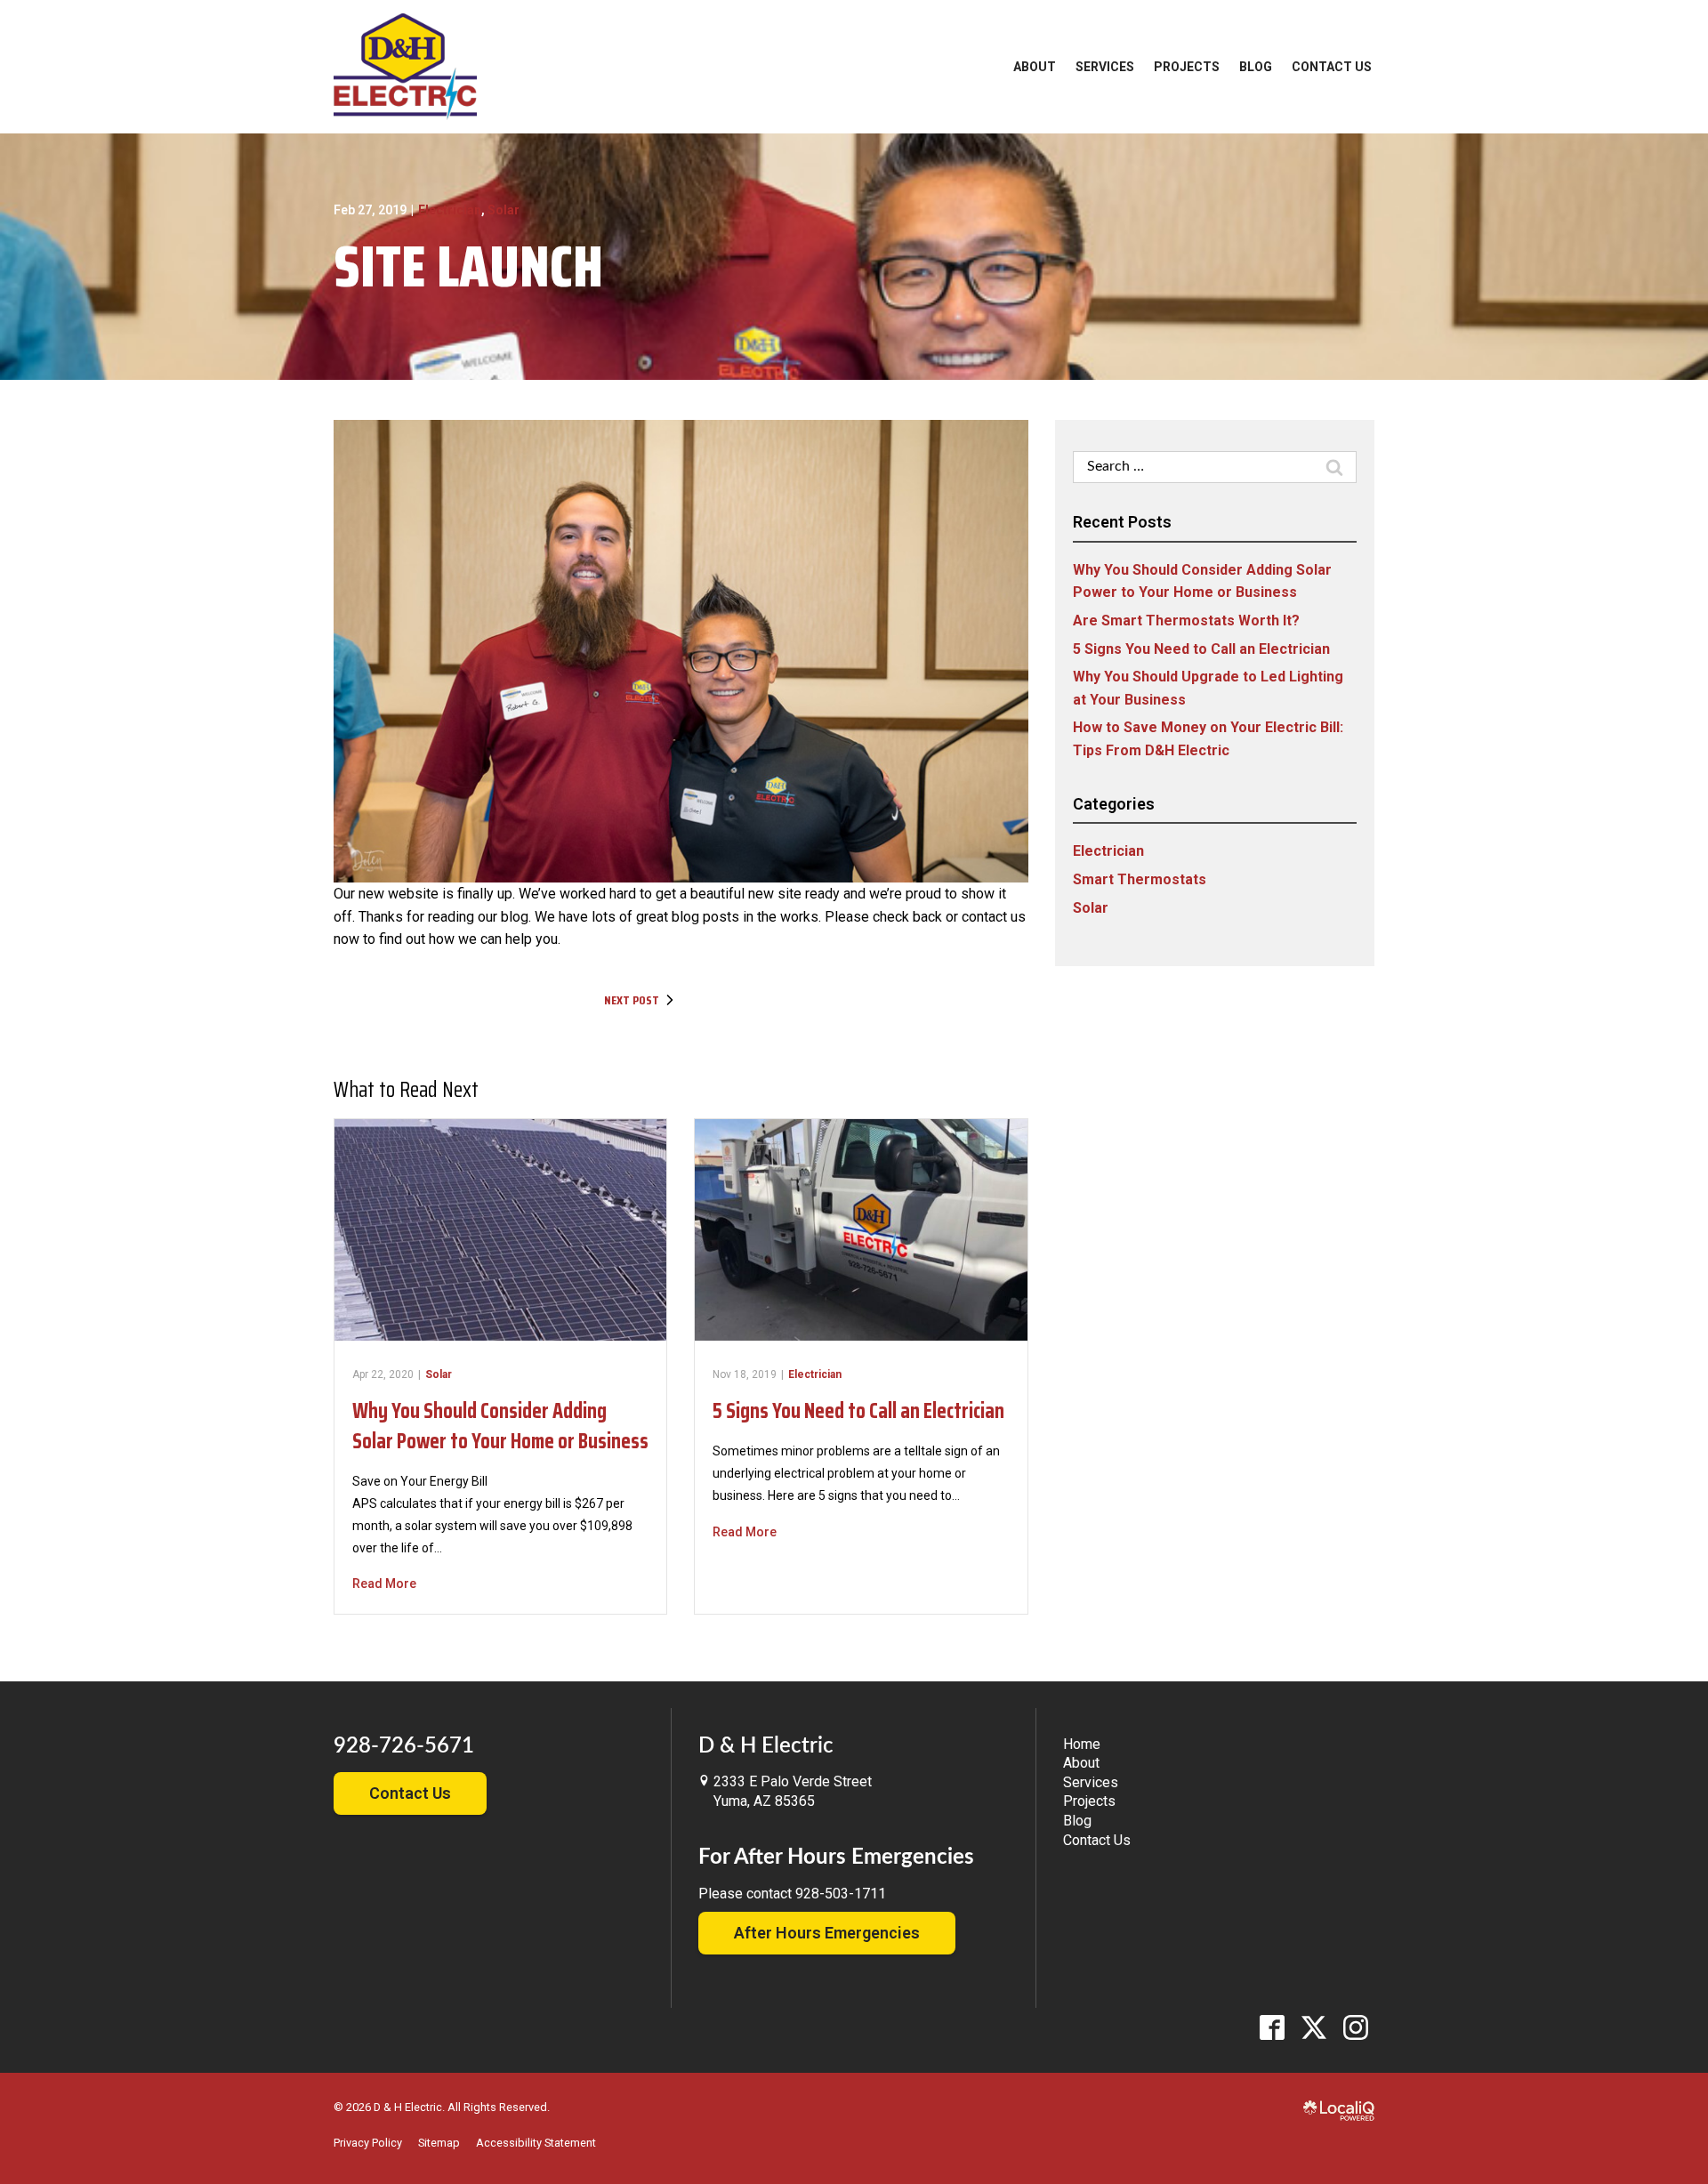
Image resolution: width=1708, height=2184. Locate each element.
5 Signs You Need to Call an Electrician (858, 1411)
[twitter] (1313, 2027)
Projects (1187, 67)
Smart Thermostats (1140, 879)
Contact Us (1332, 67)
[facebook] (1272, 2027)
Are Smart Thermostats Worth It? (1186, 621)
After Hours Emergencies (827, 1933)
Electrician (450, 210)
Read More (384, 1584)
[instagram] (1355, 2027)
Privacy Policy (368, 2143)
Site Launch (468, 266)
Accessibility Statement (536, 2143)
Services (1105, 67)
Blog (1256, 67)
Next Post (632, 1000)
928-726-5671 (404, 1746)
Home (1082, 1744)
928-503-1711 (841, 1894)
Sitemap (439, 2143)
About (1035, 67)
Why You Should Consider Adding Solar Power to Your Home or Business (500, 1426)
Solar (504, 210)
